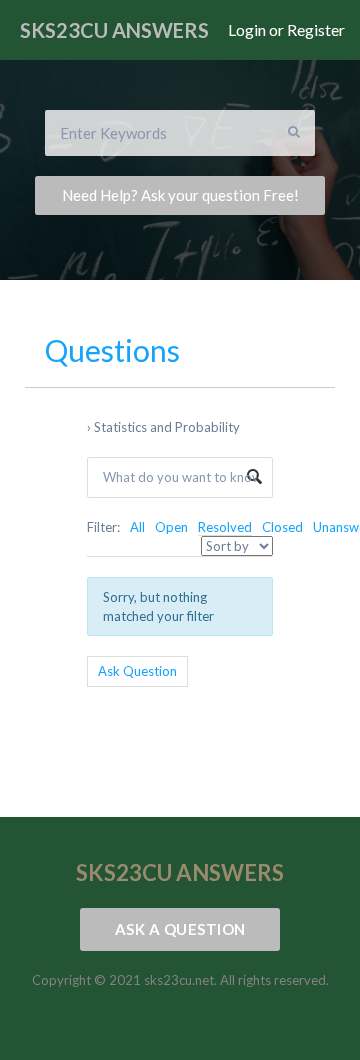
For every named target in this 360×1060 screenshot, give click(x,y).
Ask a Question (180, 929)
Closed (282, 527)
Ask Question (137, 671)
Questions (112, 350)
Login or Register (286, 30)
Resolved (225, 527)
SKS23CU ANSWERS (114, 30)
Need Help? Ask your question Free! (180, 195)
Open (171, 527)
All (137, 527)
